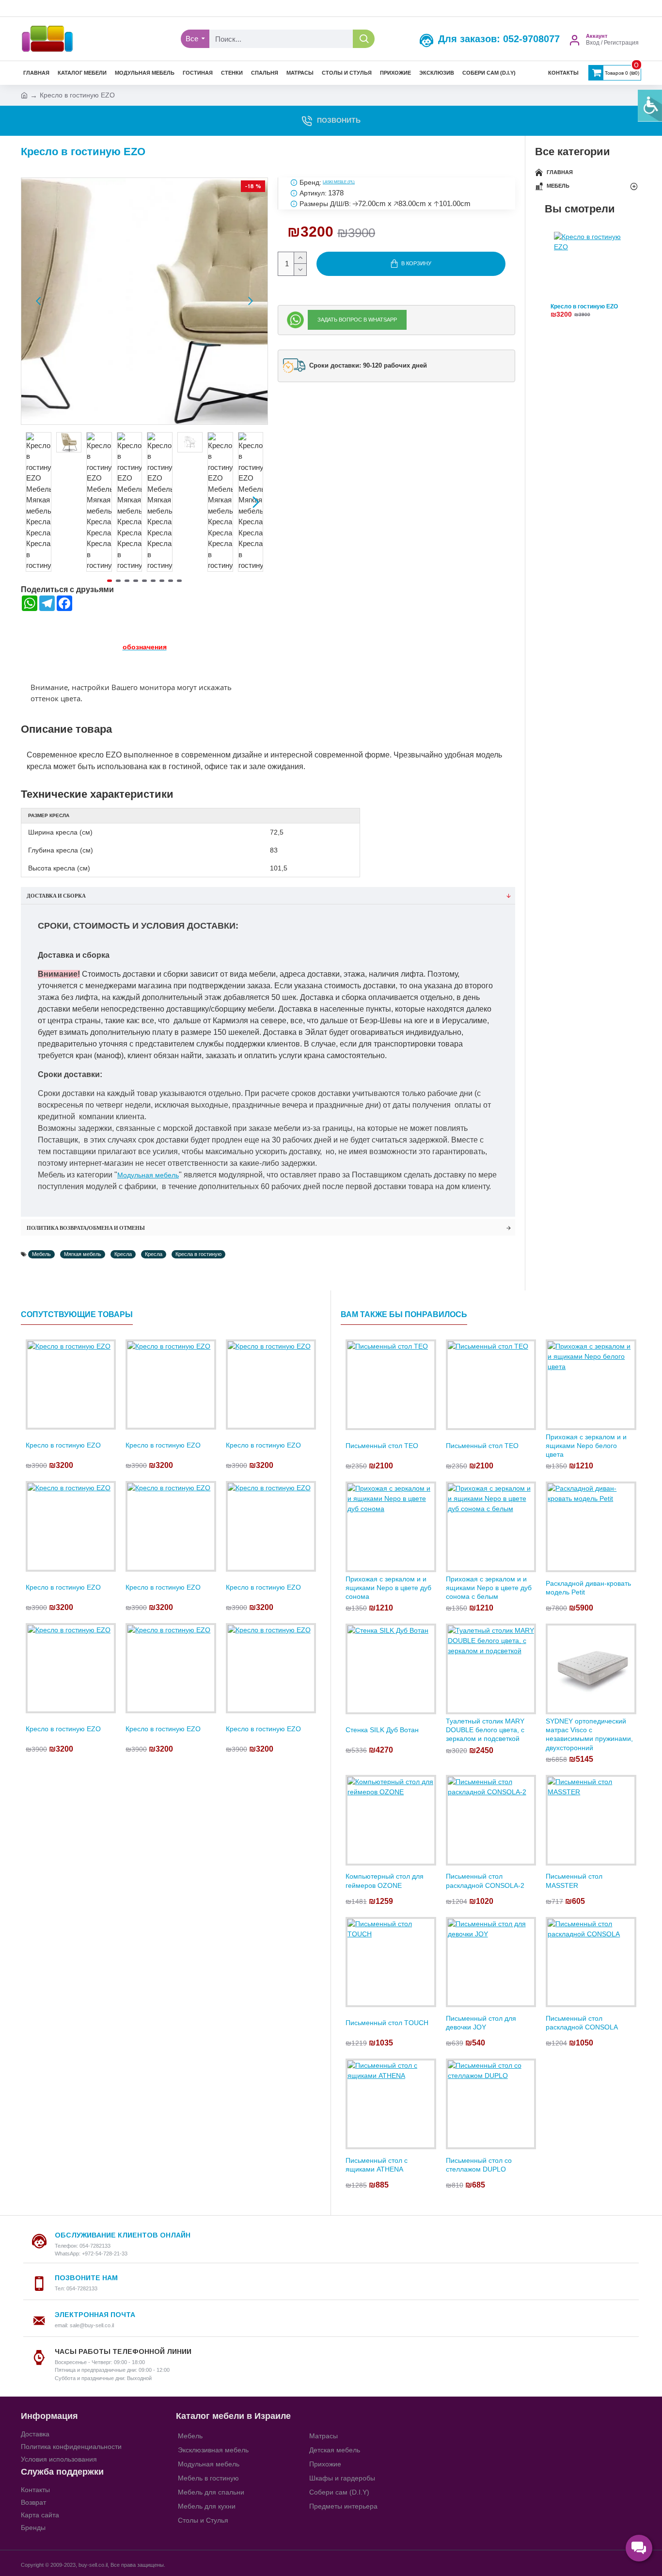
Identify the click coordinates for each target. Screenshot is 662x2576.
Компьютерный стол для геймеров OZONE (385, 1881)
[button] (38, 301)
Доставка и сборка (56, 896)
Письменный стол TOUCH (387, 2023)
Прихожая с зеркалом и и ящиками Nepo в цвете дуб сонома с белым (489, 1588)
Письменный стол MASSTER (574, 1881)
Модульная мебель (148, 1175)
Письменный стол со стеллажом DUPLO (479, 2165)
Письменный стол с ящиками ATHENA (377, 2165)
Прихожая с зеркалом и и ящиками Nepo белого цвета (586, 1446)
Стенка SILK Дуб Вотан (382, 1730)
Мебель (41, 1254)
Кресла (123, 1254)
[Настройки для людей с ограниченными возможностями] (650, 106)
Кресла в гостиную (198, 1254)
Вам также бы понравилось (404, 1314)
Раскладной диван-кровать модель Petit (588, 1588)
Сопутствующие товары (77, 1314)
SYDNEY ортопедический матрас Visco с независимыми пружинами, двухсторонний (589, 1734)
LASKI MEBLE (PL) (339, 182)
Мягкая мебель (83, 1254)
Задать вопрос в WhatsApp (357, 320)
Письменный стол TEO (382, 1446)
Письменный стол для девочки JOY (481, 2023)
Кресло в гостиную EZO (584, 307)
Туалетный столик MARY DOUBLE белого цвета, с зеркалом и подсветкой (485, 1730)
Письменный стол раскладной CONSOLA (582, 2023)
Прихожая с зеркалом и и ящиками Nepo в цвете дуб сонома (388, 1588)
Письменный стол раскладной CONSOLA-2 (485, 1881)
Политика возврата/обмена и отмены (86, 1228)
